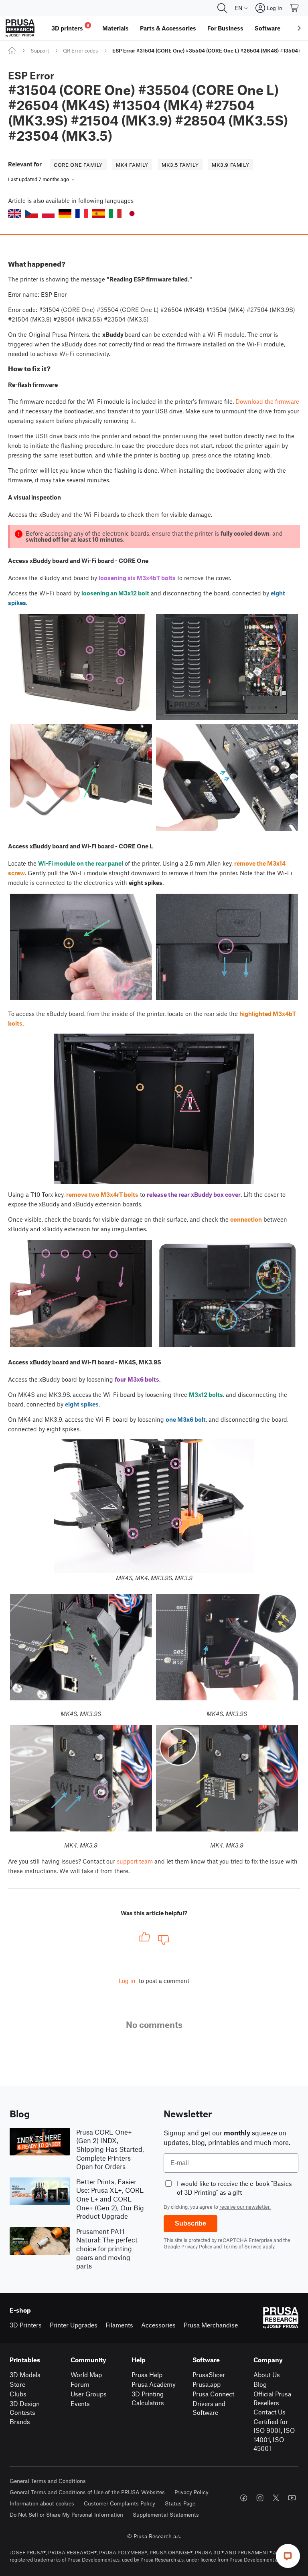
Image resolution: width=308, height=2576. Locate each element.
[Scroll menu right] (299, 28)
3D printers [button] (70, 27)
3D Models (25, 2375)
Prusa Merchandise (211, 2325)
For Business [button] (225, 28)
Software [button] (267, 28)
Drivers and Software (209, 2408)
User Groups (89, 2394)
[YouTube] (292, 2498)
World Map (86, 2375)
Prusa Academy (154, 2384)
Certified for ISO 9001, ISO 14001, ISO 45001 (274, 2435)
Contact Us (269, 2412)
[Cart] (295, 8)
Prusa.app (207, 2384)
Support (40, 51)
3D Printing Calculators (148, 2398)
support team (135, 1861)
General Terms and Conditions (48, 2481)
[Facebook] (244, 2498)
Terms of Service (242, 2246)
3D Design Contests (25, 2408)
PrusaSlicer (209, 2375)
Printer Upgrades (74, 2325)
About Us (267, 2375)
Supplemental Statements (166, 2514)
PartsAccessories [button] (168, 28)
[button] (14, 213)
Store (17, 2384)
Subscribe (190, 2223)
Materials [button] (115, 28)
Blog (260, 2384)
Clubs (18, 2394)
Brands (20, 2421)
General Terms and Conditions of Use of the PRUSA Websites (87, 2492)
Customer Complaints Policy (120, 2503)
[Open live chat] (288, 2556)
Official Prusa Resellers (272, 2398)
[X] (276, 2498)
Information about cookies (42, 2503)
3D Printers (26, 2325)
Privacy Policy (197, 2246)
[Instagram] (260, 2498)
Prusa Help (147, 2375)
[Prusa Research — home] (20, 28)
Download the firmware (267, 401)
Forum (80, 2384)
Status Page (180, 2503)
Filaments (119, 2325)
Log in (127, 1981)
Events (80, 2403)
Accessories (158, 2325)
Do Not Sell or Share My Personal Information (66, 2514)
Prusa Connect (213, 2394)
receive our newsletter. (245, 2207)
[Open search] (222, 8)
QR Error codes (80, 51)
